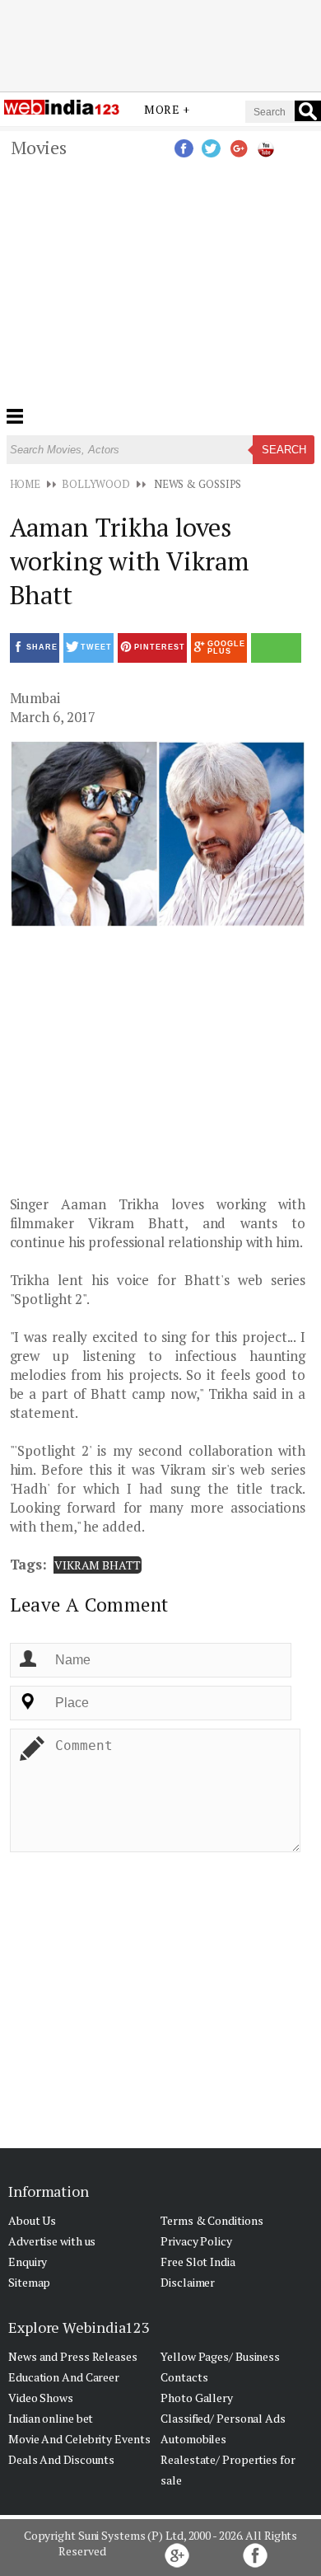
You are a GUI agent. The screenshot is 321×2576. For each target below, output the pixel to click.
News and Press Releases (73, 2356)
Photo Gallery (197, 2398)
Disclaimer (188, 2282)
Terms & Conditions (212, 2220)
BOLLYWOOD (96, 484)
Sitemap (29, 2282)
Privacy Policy (196, 2241)
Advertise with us (52, 2241)
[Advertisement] (160, 134)
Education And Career (64, 2377)
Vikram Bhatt (98, 1565)
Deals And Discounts (61, 2459)
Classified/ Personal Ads (223, 2418)
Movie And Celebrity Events (79, 2439)
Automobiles (193, 2439)
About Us (32, 2220)
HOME (26, 484)
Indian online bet (51, 2418)
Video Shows (41, 2398)
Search (284, 450)
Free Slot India (198, 2262)
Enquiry (28, 2262)
